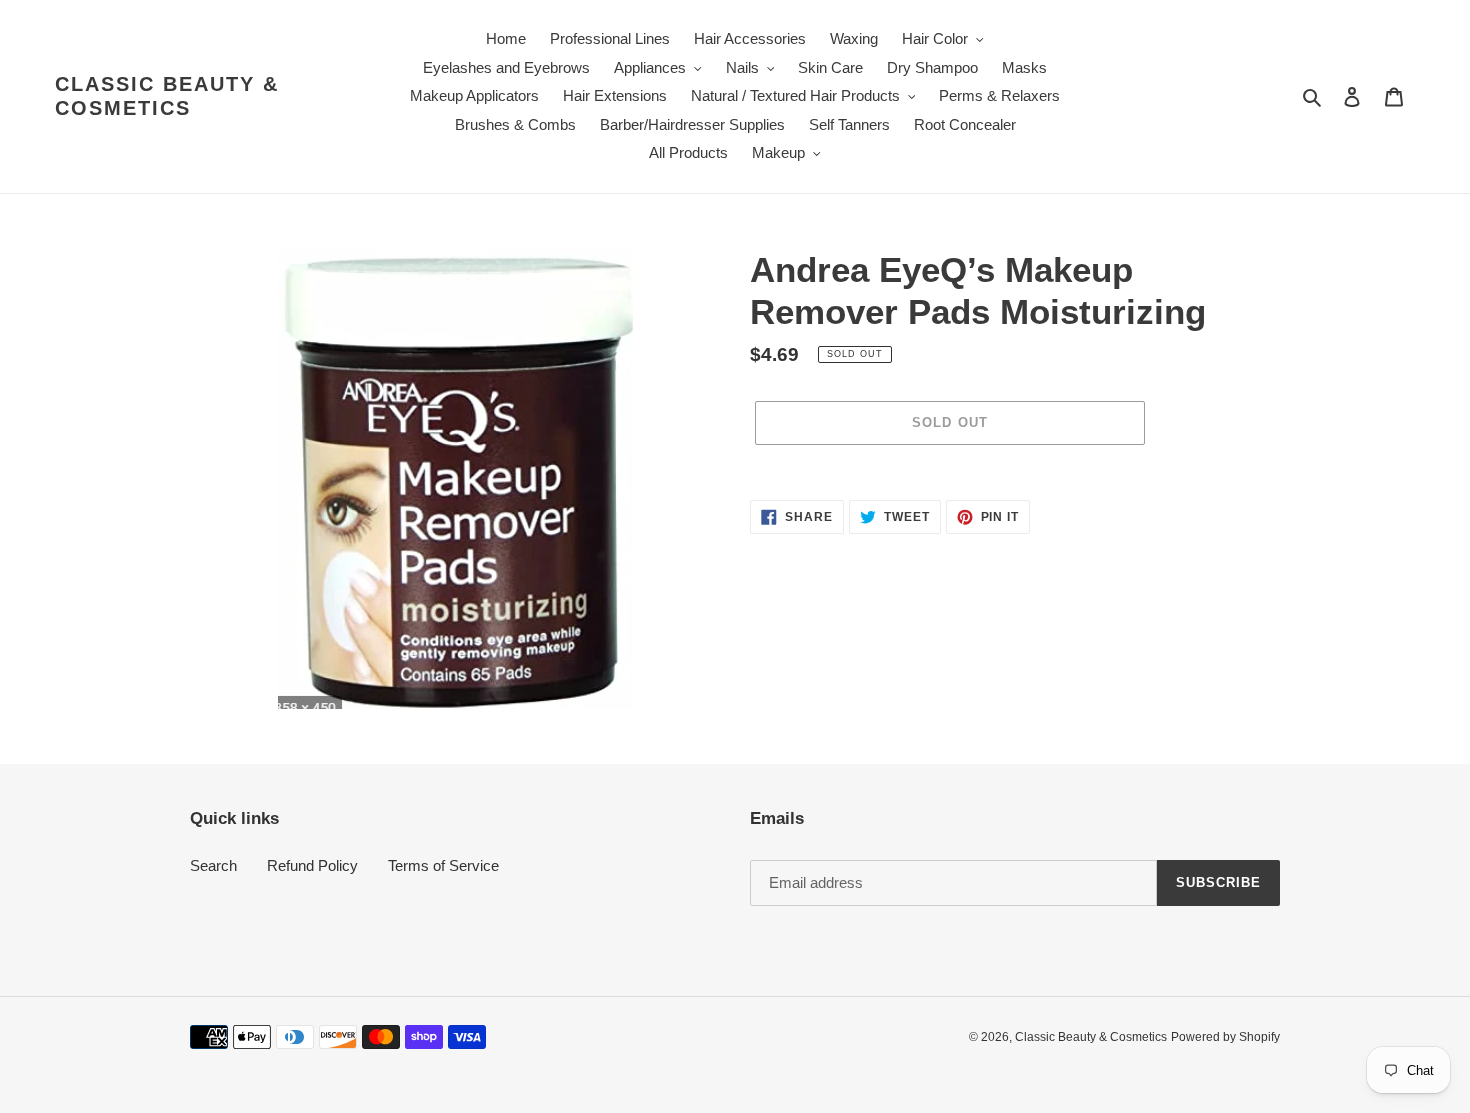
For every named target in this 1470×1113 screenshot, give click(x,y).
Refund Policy (312, 865)
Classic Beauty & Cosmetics (167, 96)
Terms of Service (443, 865)
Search (213, 865)
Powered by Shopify (1225, 1037)
